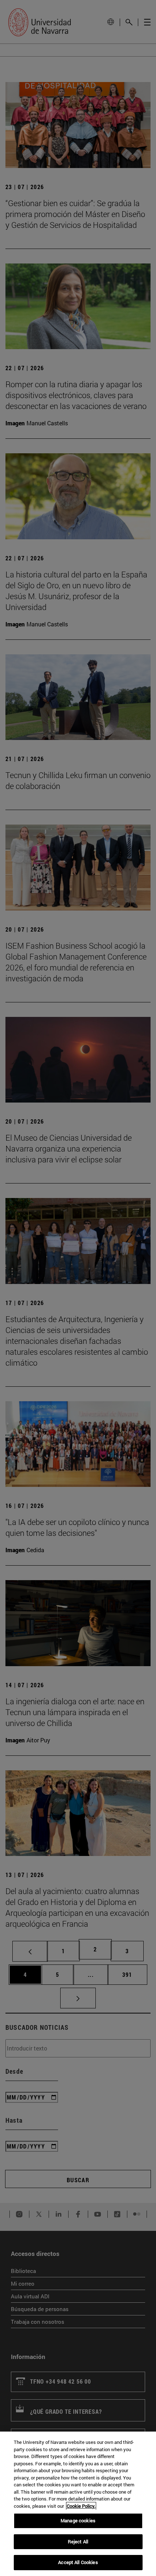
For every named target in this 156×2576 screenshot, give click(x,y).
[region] (78, 2504)
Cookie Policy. (81, 2506)
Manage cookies (78, 2520)
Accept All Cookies (78, 2562)
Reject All (78, 2542)
